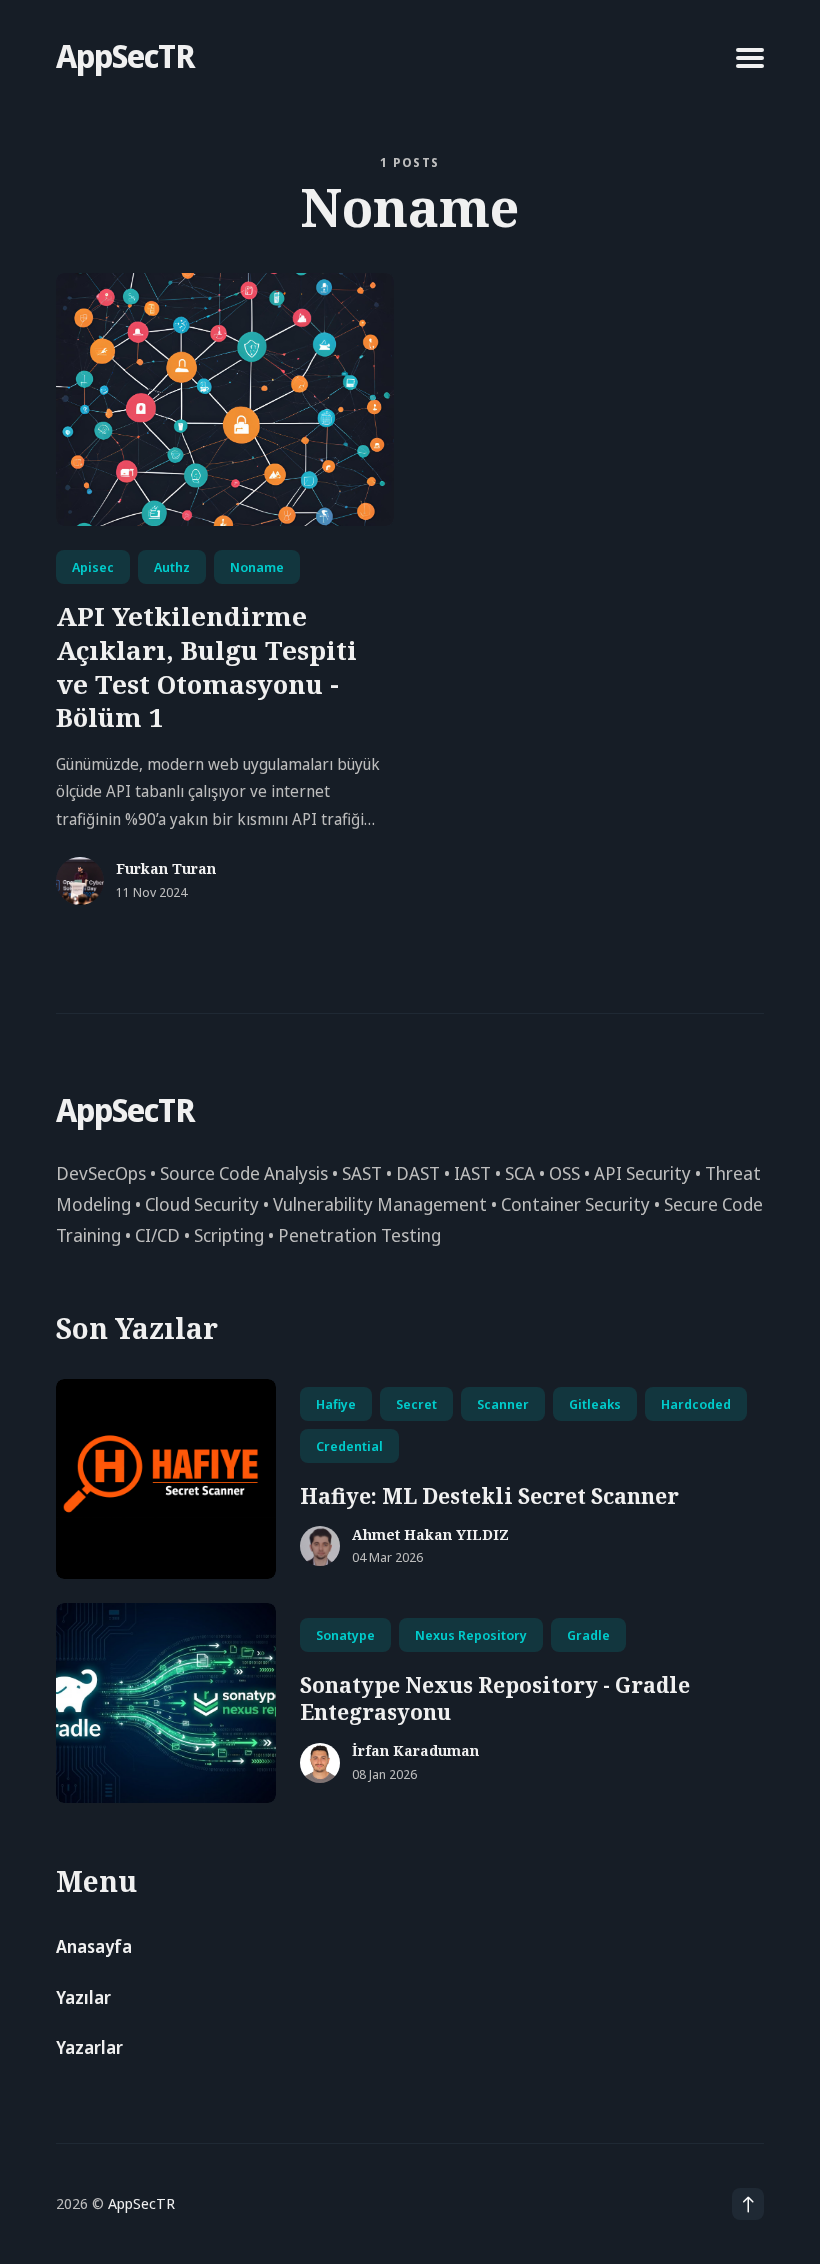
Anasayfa (94, 1946)
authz (172, 567)
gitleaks (595, 1404)
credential (349, 1446)
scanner (503, 1404)
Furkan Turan (166, 869)
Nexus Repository (471, 1635)
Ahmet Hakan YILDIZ (430, 1535)
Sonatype (345, 1635)
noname (257, 567)
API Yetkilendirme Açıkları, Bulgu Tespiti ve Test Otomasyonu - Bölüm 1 (206, 666)
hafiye (336, 1404)
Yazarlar (89, 2047)
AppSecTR (125, 55)
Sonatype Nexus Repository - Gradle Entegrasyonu (495, 1698)
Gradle (588, 1635)
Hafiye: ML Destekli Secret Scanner (489, 1496)
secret (416, 1404)
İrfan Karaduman (415, 1751)
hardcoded (696, 1404)
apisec (93, 567)
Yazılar (83, 1997)
